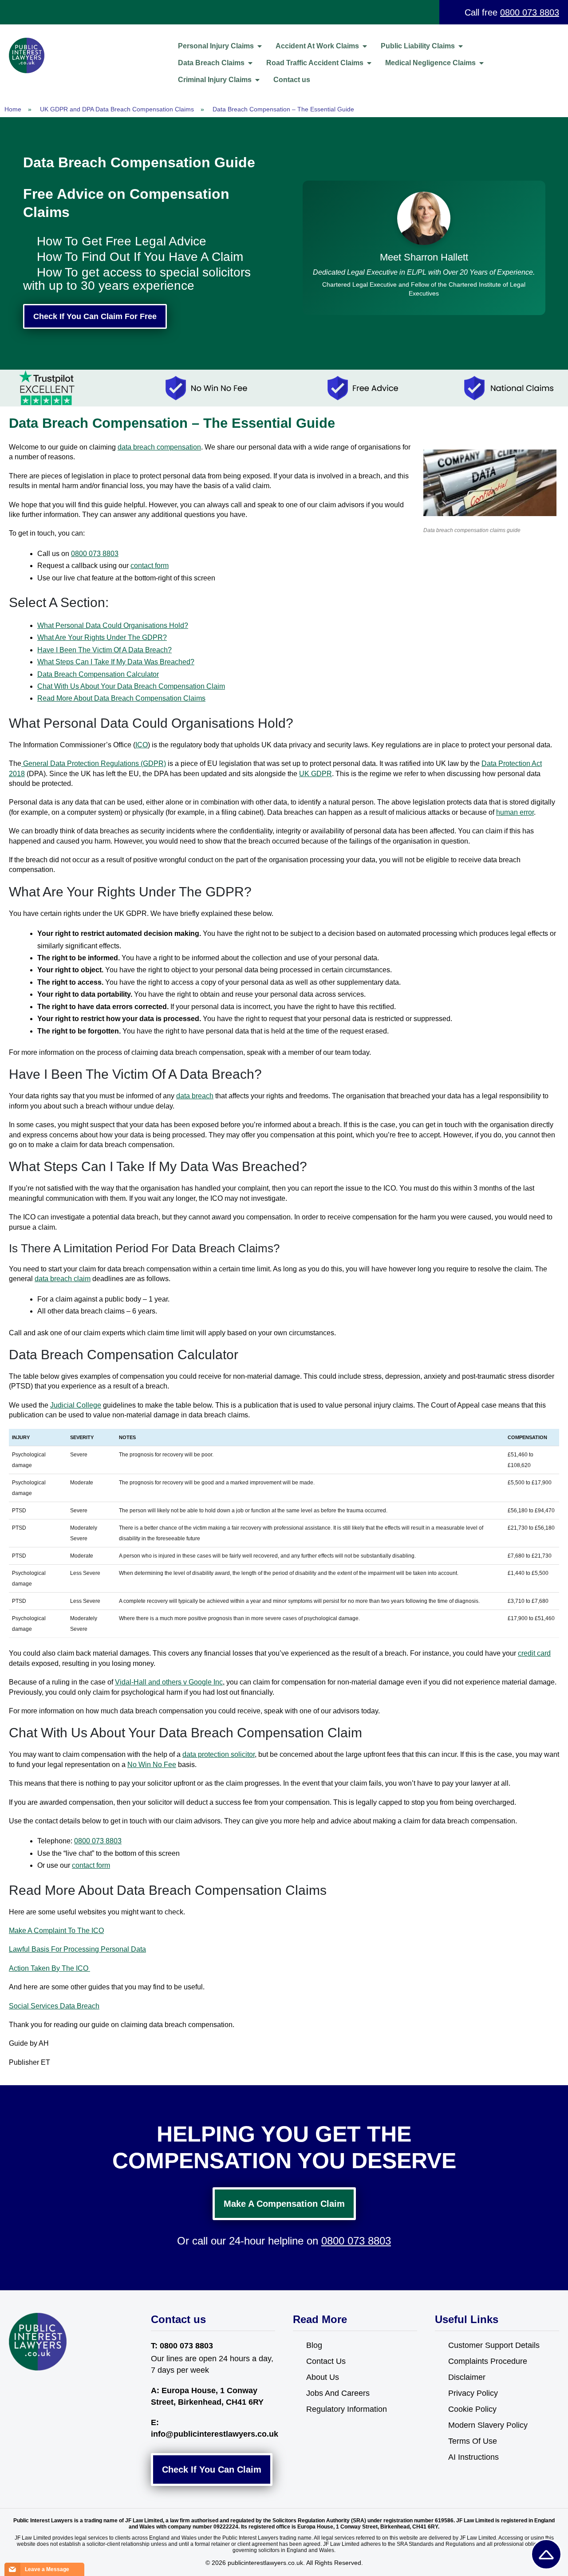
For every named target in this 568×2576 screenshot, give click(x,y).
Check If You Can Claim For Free (95, 316)
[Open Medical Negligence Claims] (481, 63)
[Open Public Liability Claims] (461, 46)
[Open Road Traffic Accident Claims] (369, 63)
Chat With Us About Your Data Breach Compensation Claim (131, 686)
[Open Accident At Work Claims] (365, 46)
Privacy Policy (473, 2393)
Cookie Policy (472, 2409)
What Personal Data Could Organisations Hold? (113, 625)
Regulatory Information (347, 2409)
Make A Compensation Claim (284, 2204)
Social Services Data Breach (54, 2006)
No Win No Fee (152, 1765)
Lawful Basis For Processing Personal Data (77, 1949)
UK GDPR (316, 774)
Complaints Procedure (488, 2361)
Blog (314, 2345)
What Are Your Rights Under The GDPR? (102, 637)
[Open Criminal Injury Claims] (257, 80)
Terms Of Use (473, 2441)
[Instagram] (35, 2387)
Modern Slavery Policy (488, 2425)
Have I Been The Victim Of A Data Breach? (105, 650)
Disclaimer (467, 2377)
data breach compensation (159, 447)
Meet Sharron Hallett (424, 257)
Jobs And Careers (338, 2393)
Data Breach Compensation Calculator (98, 674)
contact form (150, 566)
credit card (534, 1653)
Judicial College (76, 1405)
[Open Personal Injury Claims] (260, 46)
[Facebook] (17, 2387)
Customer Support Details (494, 2345)
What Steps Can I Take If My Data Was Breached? (116, 662)
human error (515, 812)
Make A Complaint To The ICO (56, 1931)
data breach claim (63, 1279)
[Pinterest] (53, 2387)
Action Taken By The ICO (49, 1968)
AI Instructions (473, 2457)
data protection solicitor (219, 1754)
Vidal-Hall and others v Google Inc (169, 1682)
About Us (323, 2377)
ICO (142, 745)
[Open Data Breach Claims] (250, 63)
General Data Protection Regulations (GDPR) (94, 763)
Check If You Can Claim (212, 2469)
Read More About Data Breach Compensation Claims (121, 698)
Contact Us (326, 2361)
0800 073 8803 (530, 12)
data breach (195, 1096)
